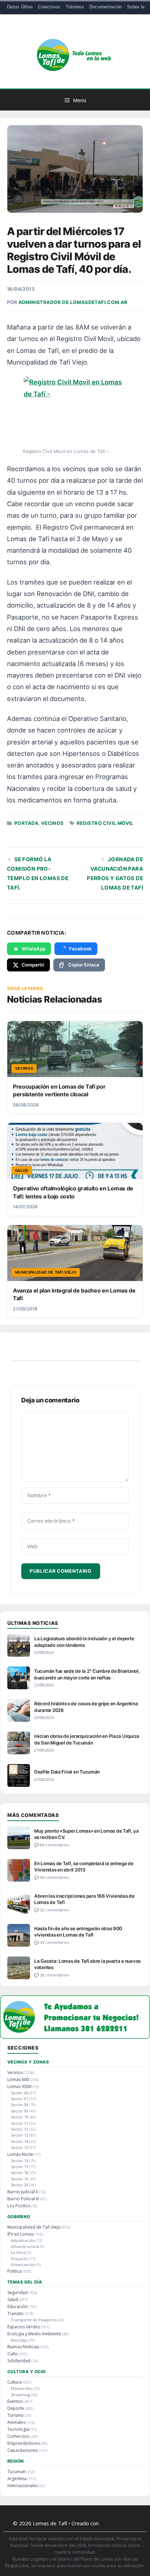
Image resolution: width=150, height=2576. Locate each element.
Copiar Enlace (84, 965)
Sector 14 (20, 2141)
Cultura (14, 2382)
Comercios (18, 2436)
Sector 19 (20, 2179)
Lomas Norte (20, 2154)
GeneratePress (119, 2523)
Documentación (106, 7)
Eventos (15, 2401)
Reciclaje (19, 2340)
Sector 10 (20, 2117)
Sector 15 (20, 2147)
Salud (13, 2299)
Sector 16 (20, 2161)
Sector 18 (20, 2172)
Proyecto (19, 2259)
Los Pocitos (19, 2206)
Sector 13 (20, 2135)
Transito (16, 2313)
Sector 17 (20, 2167)
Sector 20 (20, 2185)
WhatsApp (33, 949)
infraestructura (25, 2246)
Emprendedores (24, 2443)
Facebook (80, 949)
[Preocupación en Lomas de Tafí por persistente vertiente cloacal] (75, 1049)
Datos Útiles (20, 7)
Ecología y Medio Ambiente (34, 2334)
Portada (26, 823)
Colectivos (49, 7)
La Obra (18, 2252)
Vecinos (52, 823)
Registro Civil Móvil (105, 823)
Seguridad (17, 2292)
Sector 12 (20, 2129)
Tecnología (18, 2429)
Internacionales (22, 2486)
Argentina (17, 2479)
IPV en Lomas (20, 2234)
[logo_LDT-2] (75, 2036)
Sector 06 (20, 2093)
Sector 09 (20, 2111)
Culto (13, 2354)
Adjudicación (23, 2240)
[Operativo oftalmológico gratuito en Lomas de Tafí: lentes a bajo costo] (75, 1151)
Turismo (16, 2415)
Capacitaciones (22, 2450)
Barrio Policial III (23, 2199)
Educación (17, 2306)
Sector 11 (20, 2123)
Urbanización (23, 2264)
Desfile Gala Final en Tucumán (67, 1772)
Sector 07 (20, 2099)
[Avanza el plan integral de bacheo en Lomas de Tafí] (75, 1253)
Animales (16, 2422)
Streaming (20, 2395)
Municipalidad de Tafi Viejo (34, 2227)
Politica (14, 2271)
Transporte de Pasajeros (34, 2320)
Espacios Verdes (24, 2327)
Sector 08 (20, 2105)
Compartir (33, 965)
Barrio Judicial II (23, 2192)
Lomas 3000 (19, 2086)
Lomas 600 (18, 2079)
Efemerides (22, 2388)
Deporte (16, 2408)
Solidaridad (19, 2361)
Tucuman (16, 2472)
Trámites (75, 7)
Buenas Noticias (23, 2347)
